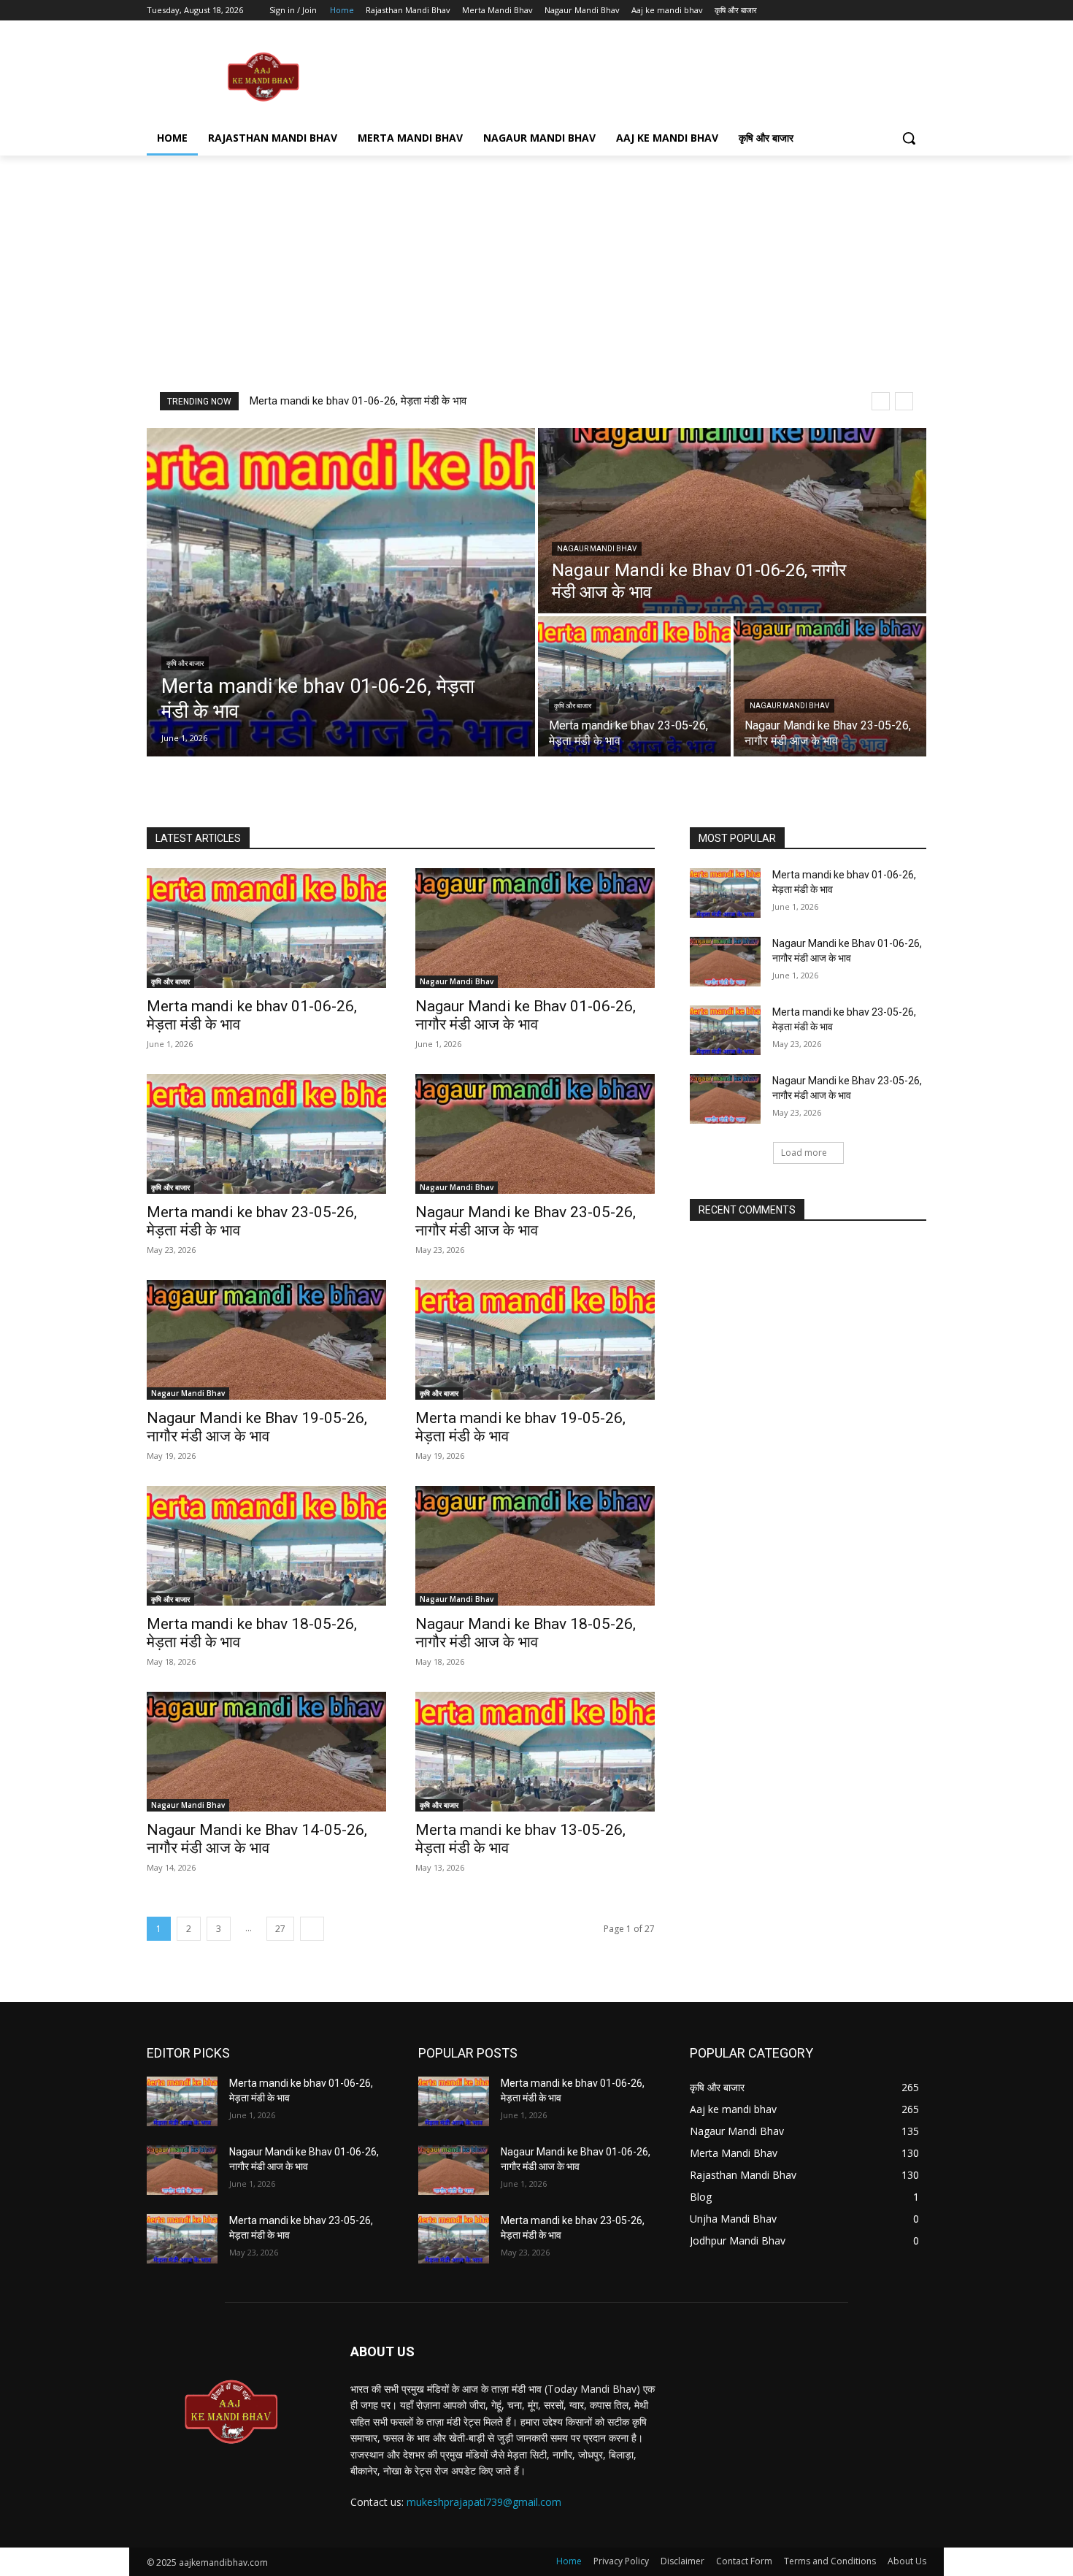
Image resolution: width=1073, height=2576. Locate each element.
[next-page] (312, 1929)
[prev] (881, 401)
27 (280, 1929)
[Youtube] (918, 11)
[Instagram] (857, 11)
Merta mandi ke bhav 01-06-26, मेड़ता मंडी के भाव (358, 401)
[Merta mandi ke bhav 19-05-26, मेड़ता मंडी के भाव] (535, 1340)
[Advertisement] (646, 76)
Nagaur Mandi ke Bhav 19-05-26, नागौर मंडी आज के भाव (257, 1427)
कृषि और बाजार (185, 663)
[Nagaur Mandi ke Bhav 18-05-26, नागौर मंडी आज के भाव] (535, 1546)
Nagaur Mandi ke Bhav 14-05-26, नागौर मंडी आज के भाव (257, 1839)
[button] (909, 138)
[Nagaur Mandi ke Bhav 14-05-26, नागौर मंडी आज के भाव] (266, 1752)
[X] (878, 11)
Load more (804, 1153)
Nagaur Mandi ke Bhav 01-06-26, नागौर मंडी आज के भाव (526, 1015)
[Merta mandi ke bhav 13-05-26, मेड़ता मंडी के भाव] (535, 1752)
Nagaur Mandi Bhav (597, 549)
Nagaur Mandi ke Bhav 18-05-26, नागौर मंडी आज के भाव (526, 1633)
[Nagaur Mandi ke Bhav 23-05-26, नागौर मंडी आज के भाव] (830, 686)
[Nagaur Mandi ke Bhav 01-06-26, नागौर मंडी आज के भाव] (732, 521)
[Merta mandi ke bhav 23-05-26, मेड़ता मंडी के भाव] (634, 686)
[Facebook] (837, 11)
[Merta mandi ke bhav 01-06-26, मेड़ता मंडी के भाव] (341, 592)
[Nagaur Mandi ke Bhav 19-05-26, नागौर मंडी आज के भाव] (266, 1340)
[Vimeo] (897, 11)
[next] (904, 401)
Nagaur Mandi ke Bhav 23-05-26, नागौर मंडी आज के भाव (526, 1221)
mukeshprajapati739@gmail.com (484, 2502)
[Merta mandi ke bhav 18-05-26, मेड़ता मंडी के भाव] (266, 1546)
